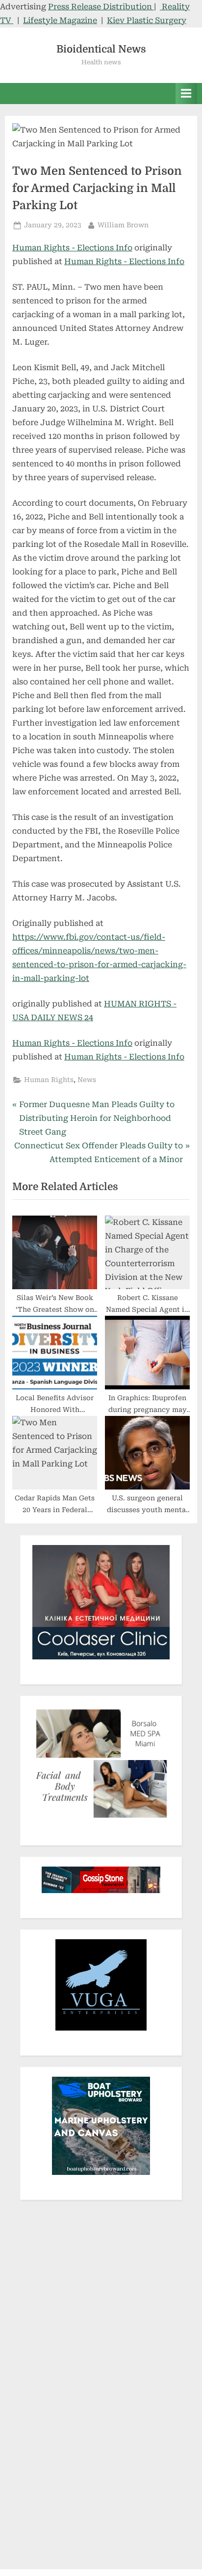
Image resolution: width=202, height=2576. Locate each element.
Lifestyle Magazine (60, 20)
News (87, 1080)
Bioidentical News (101, 49)
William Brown (123, 225)
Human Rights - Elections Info (72, 248)
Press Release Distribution (101, 7)
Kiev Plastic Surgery (147, 20)
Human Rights (49, 1080)
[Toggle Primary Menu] (186, 94)
